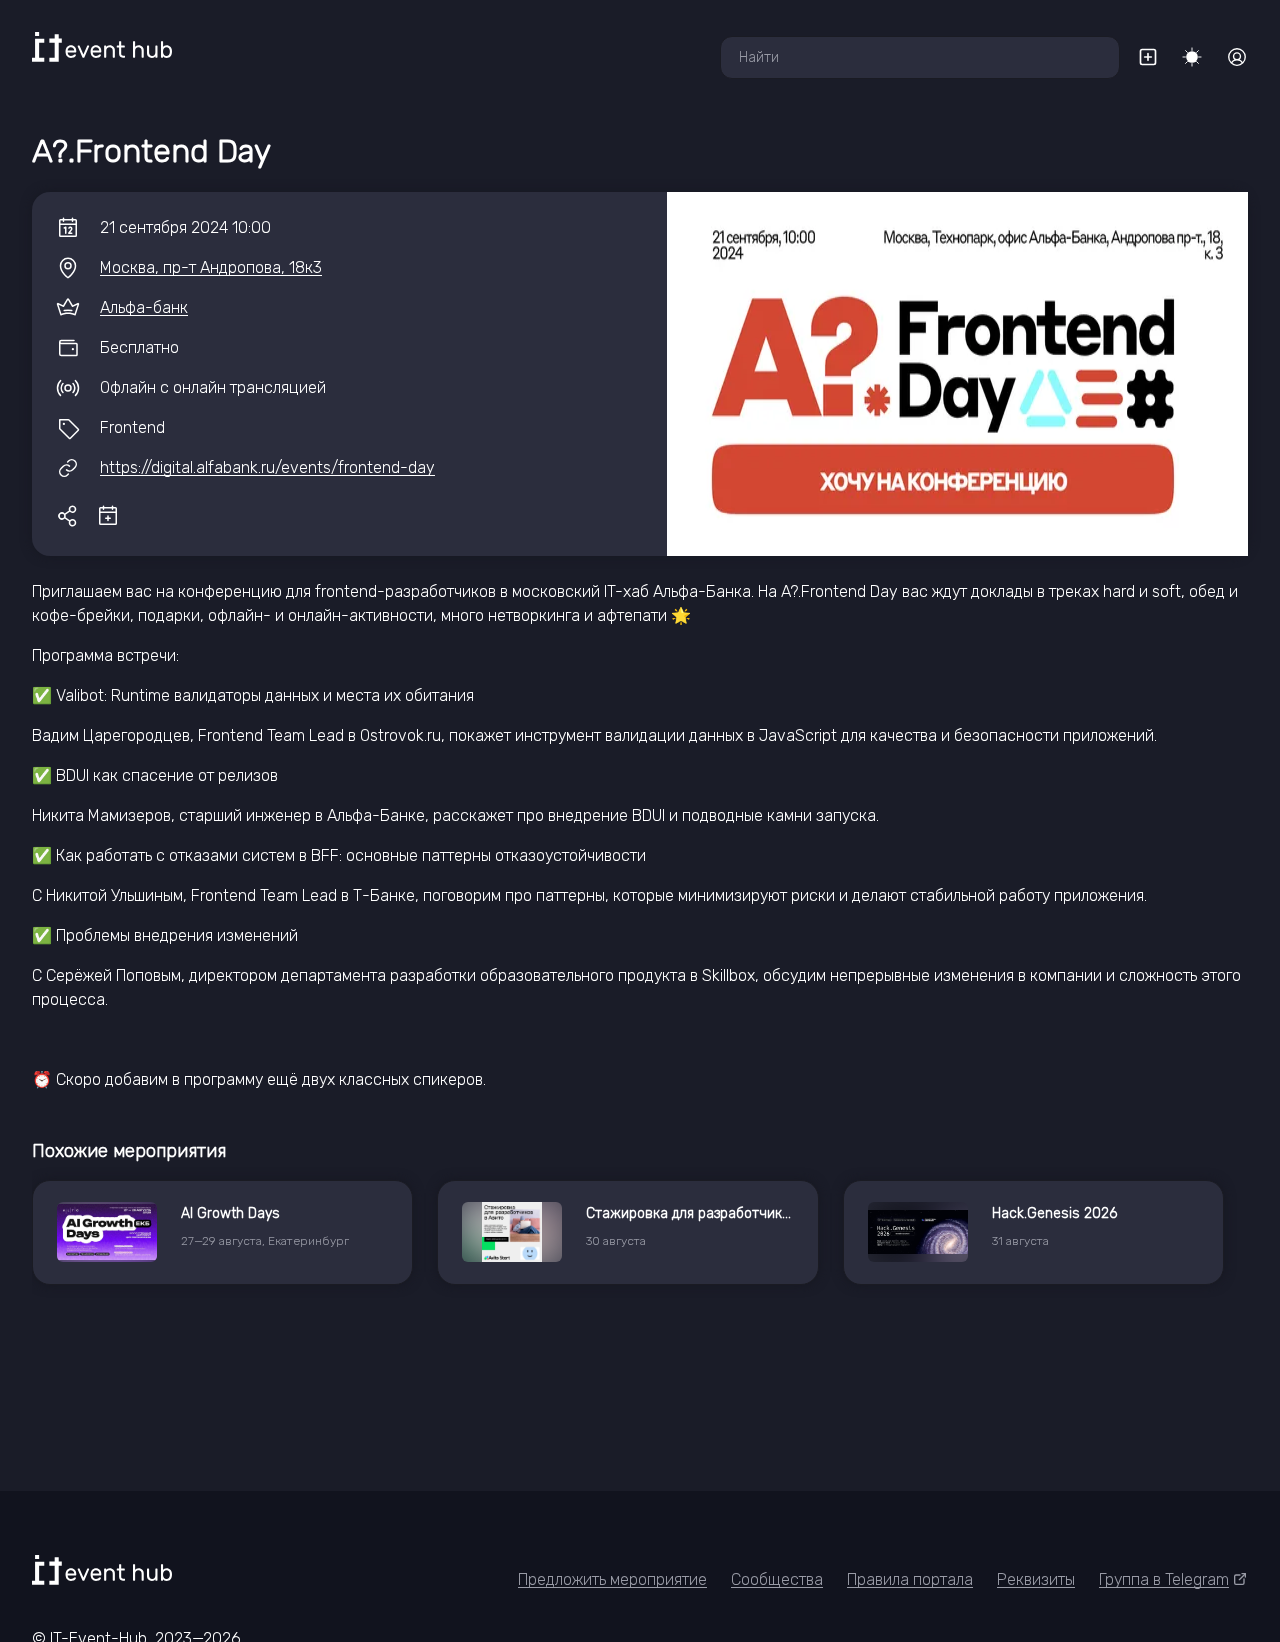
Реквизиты (1036, 1579)
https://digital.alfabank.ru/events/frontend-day (267, 467)
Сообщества (777, 1579)
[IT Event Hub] (102, 47)
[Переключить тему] (1192, 57)
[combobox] (920, 57)
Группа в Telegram (1164, 1579)
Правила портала (910, 1579)
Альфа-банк (144, 307)
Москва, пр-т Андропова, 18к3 (211, 267)
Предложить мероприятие (612, 1579)
